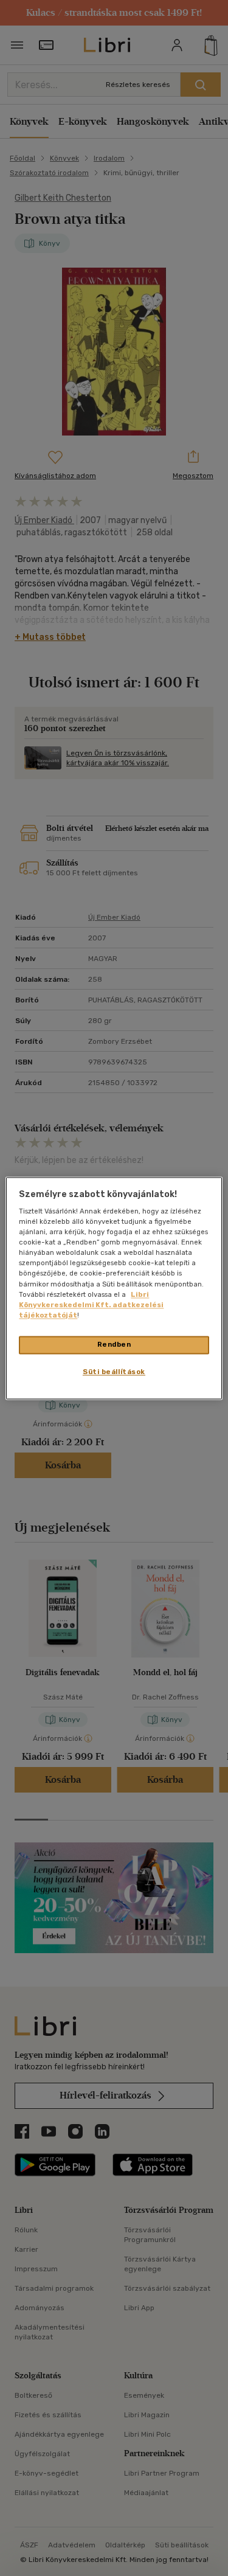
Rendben (114, 1344)
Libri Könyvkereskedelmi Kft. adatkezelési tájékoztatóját (91, 1305)
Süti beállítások (114, 1372)
